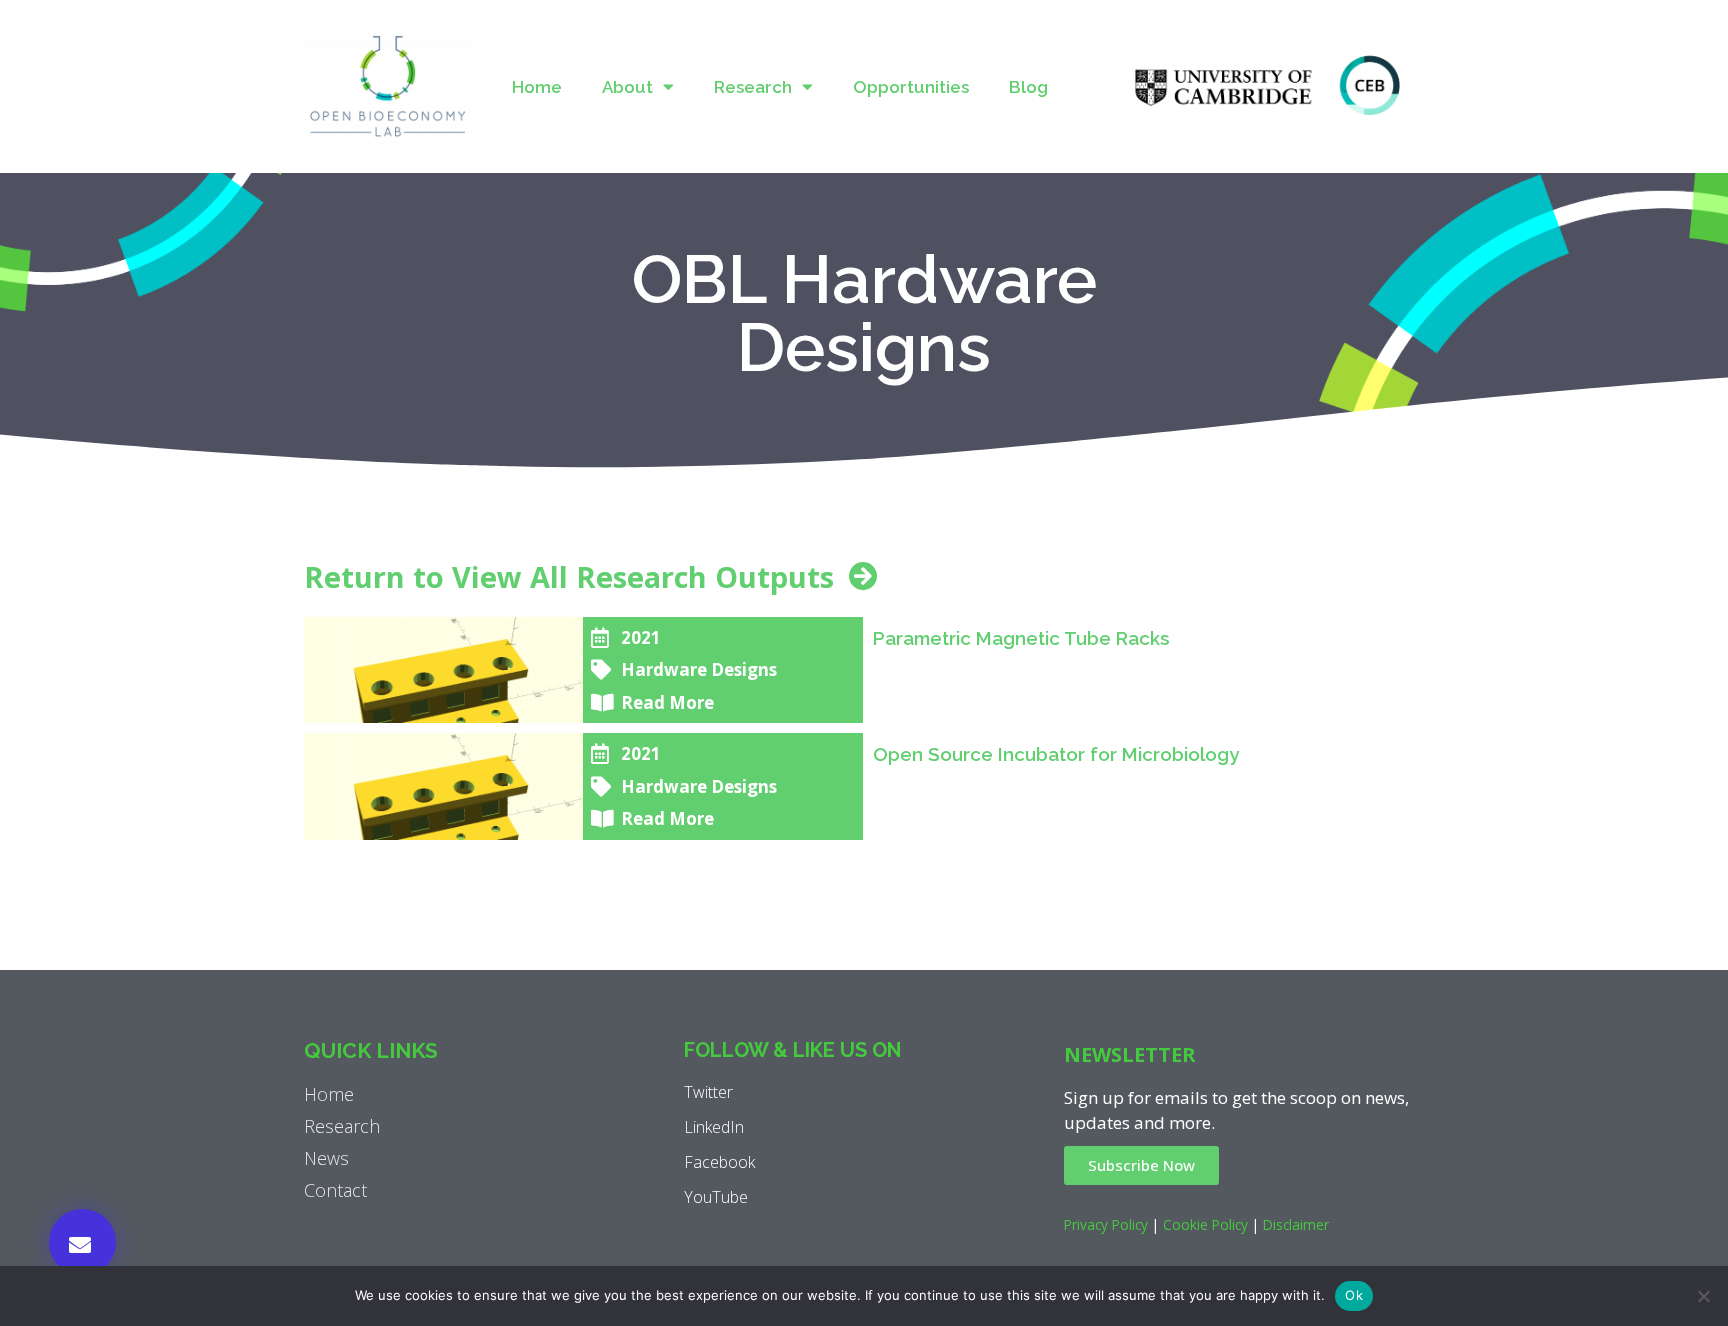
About (627, 87)
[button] (82, 1242)
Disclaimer (1296, 1224)
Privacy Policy (1106, 1224)
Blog (1028, 87)
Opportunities (911, 87)
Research (753, 87)
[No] (1703, 1296)
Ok (1354, 1295)
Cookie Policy (1205, 1224)
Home (537, 87)
